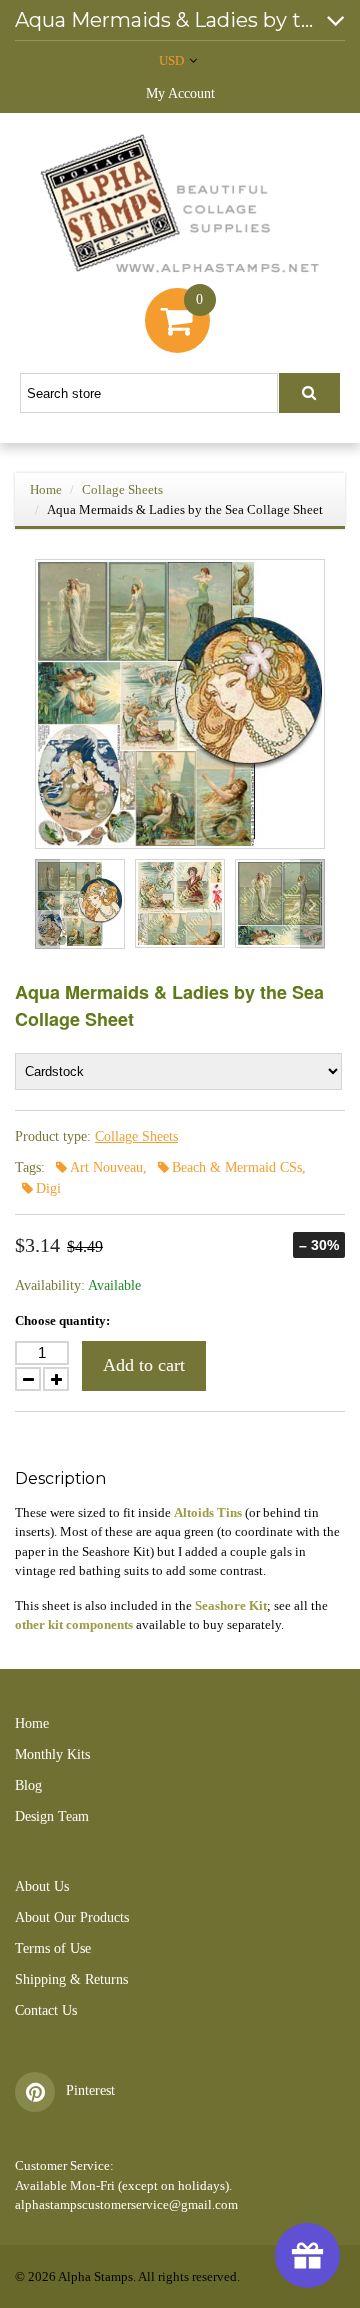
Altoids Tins (208, 1512)
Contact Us (46, 2010)
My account (180, 93)
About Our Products (72, 1917)
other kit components (74, 1624)
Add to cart (144, 1365)
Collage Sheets (122, 489)
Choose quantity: (62, 1320)
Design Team (52, 1816)
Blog (28, 1785)
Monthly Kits (52, 1754)
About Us (42, 1886)
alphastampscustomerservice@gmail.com (126, 2204)
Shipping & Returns (71, 1979)
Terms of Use (53, 1948)
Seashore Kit (231, 1605)
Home (46, 489)
